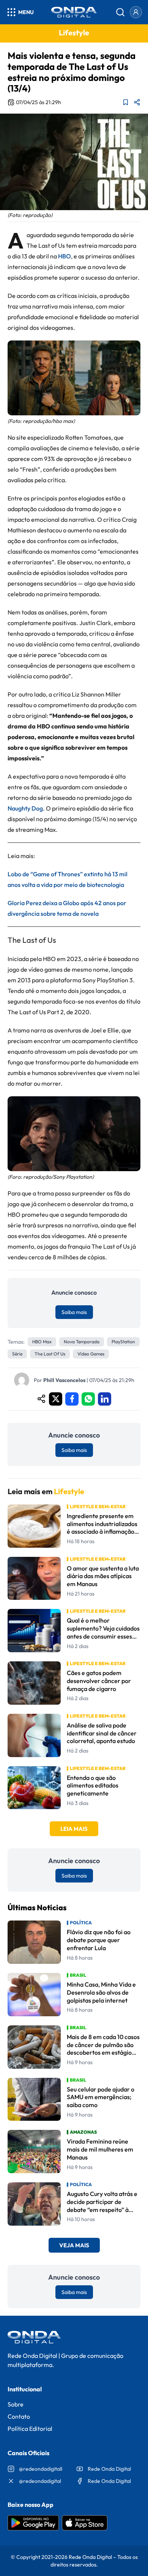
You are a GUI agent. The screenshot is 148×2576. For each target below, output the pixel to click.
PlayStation (123, 1342)
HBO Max (42, 1342)
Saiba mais (74, 1312)
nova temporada (82, 1342)
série (17, 1354)
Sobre (16, 2404)
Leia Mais (74, 1829)
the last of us (50, 1354)
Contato (19, 2416)
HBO (65, 256)
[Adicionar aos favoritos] (126, 102)
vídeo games (91, 1354)
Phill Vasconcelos (64, 1380)
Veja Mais (74, 2245)
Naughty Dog (25, 808)
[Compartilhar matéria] (137, 102)
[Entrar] (136, 12)
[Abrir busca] (120, 12)
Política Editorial (30, 2429)
